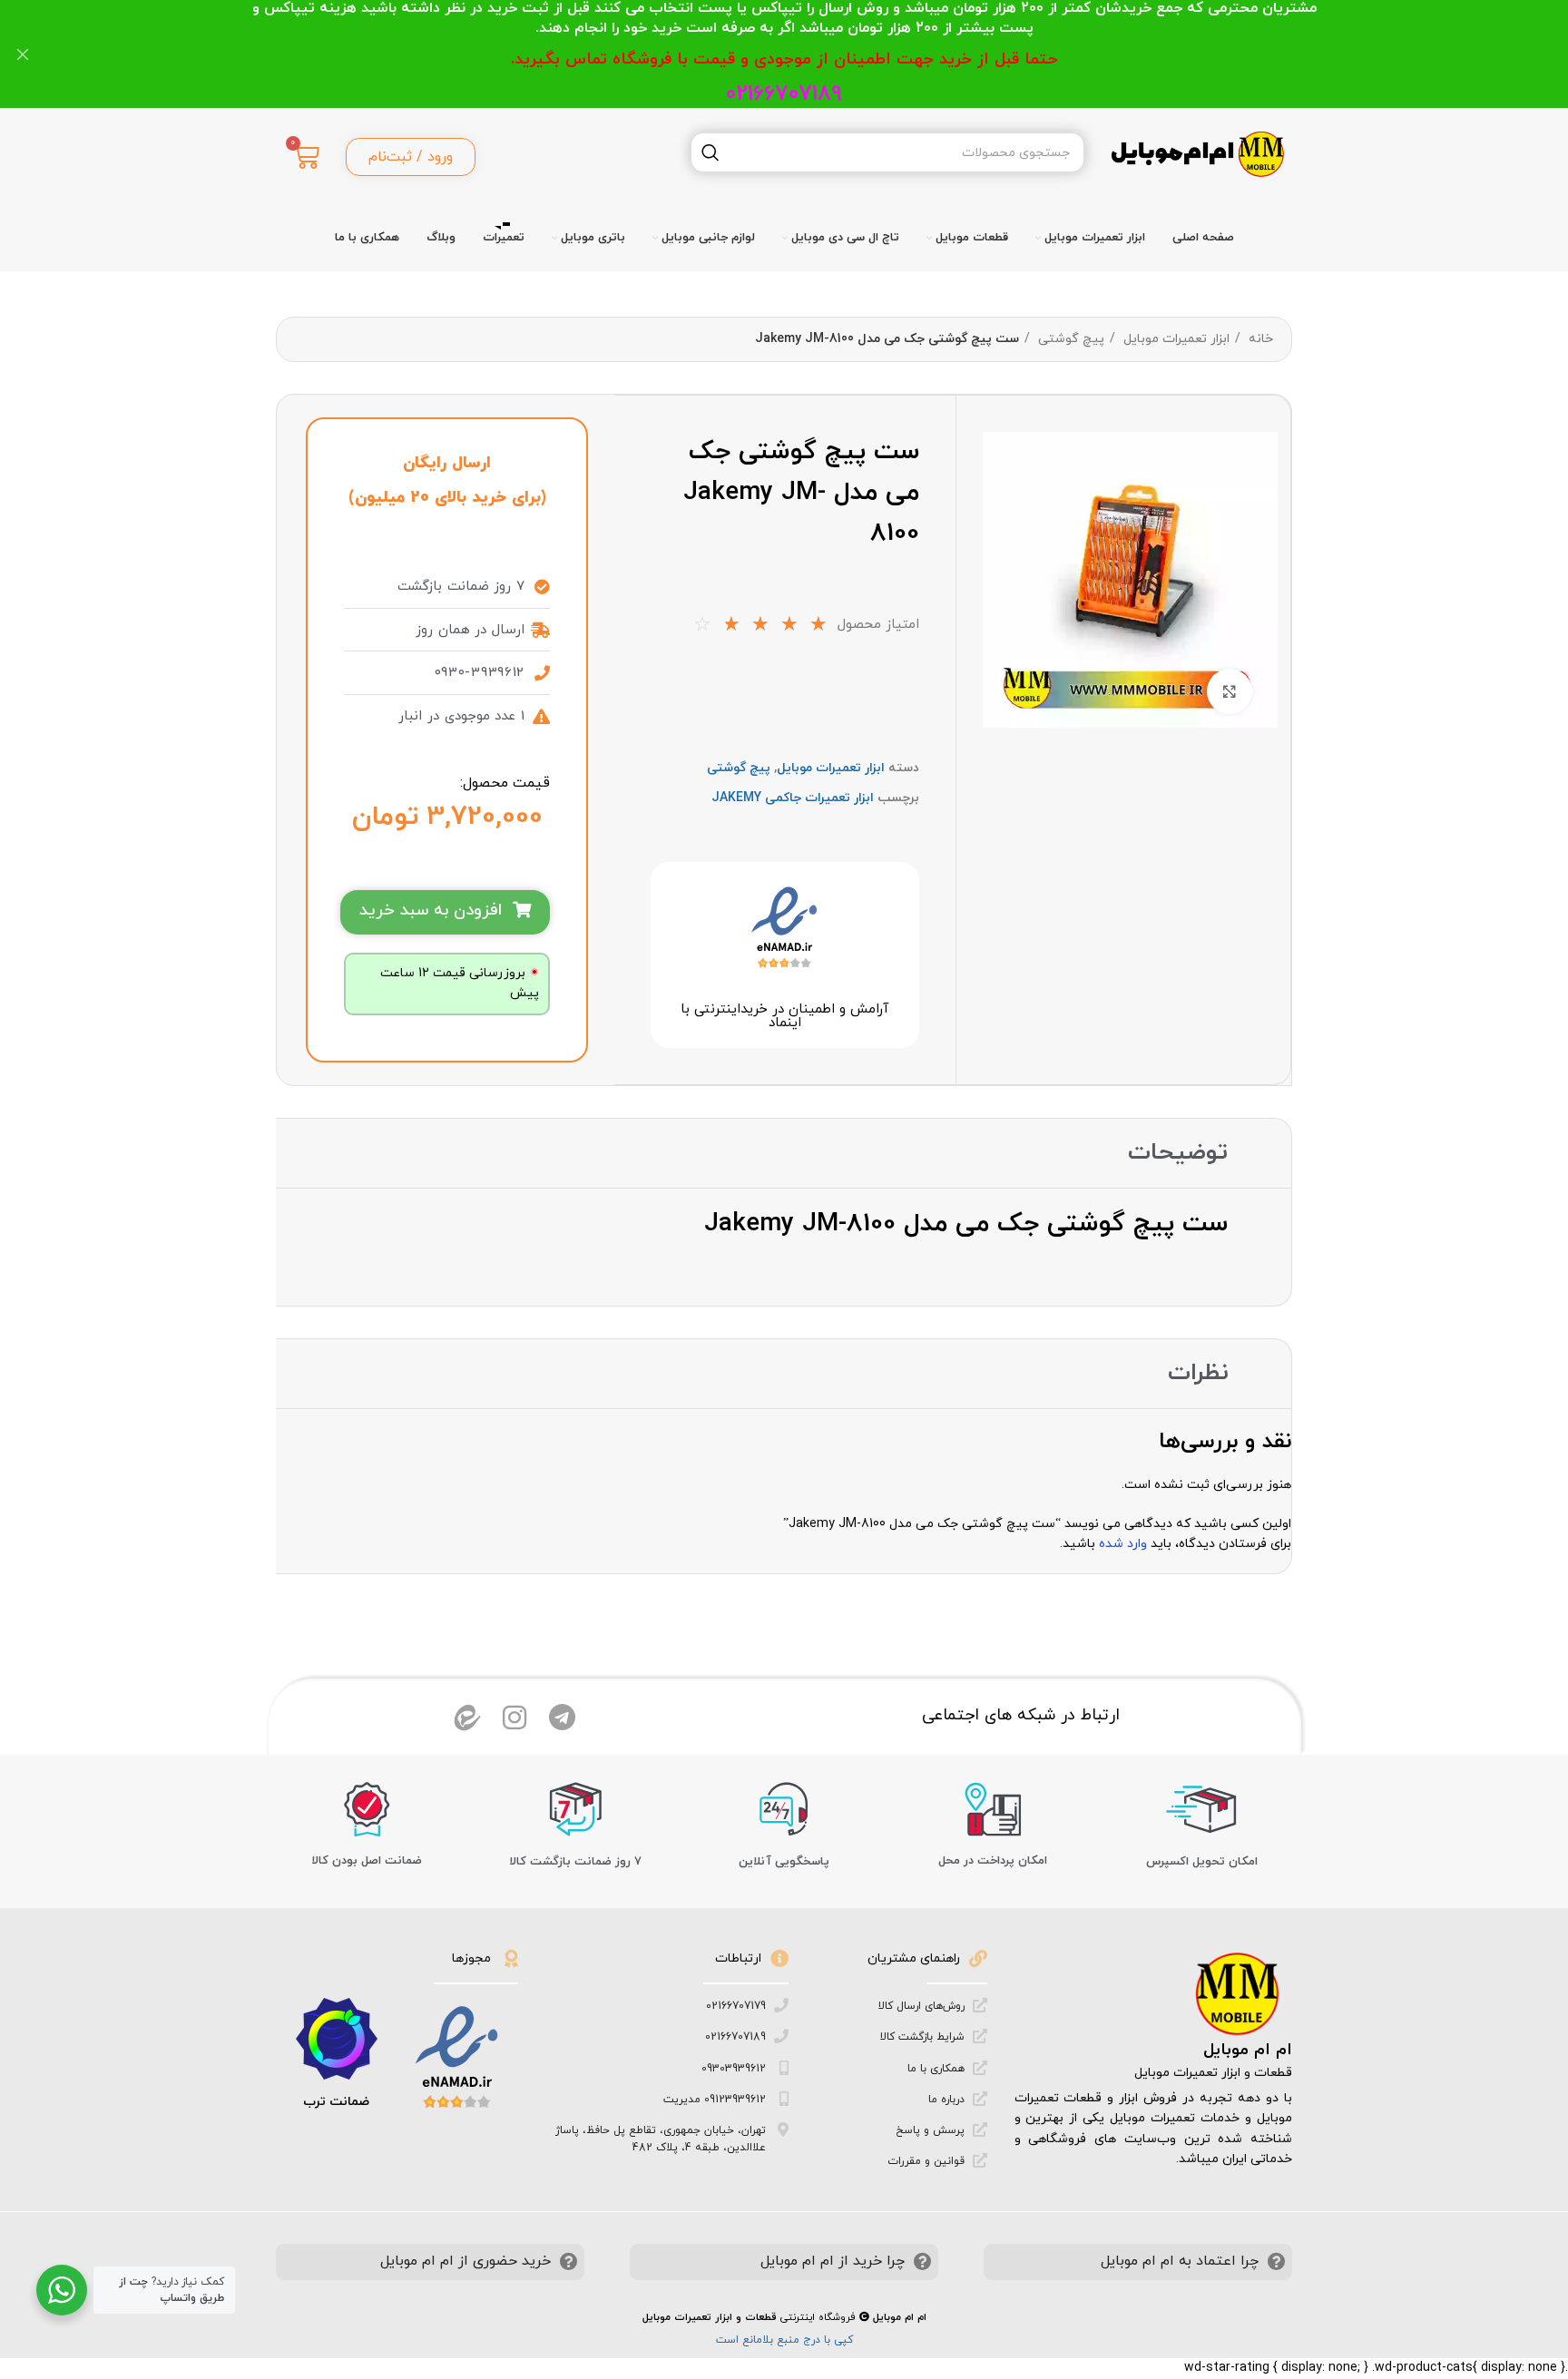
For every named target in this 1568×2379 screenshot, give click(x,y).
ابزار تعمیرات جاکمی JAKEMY (793, 798)
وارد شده (1123, 1544)
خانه (1259, 339)
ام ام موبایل (1248, 2050)
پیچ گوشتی (1069, 339)
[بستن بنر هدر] (23, 54)
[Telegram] (562, 1718)
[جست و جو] (710, 152)
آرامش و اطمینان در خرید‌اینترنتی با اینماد (784, 1016)
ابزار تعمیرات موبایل (1175, 339)
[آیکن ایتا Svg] (467, 1718)
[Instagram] (514, 1718)
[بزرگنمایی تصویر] (1230, 691)
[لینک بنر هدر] (811, 54)
